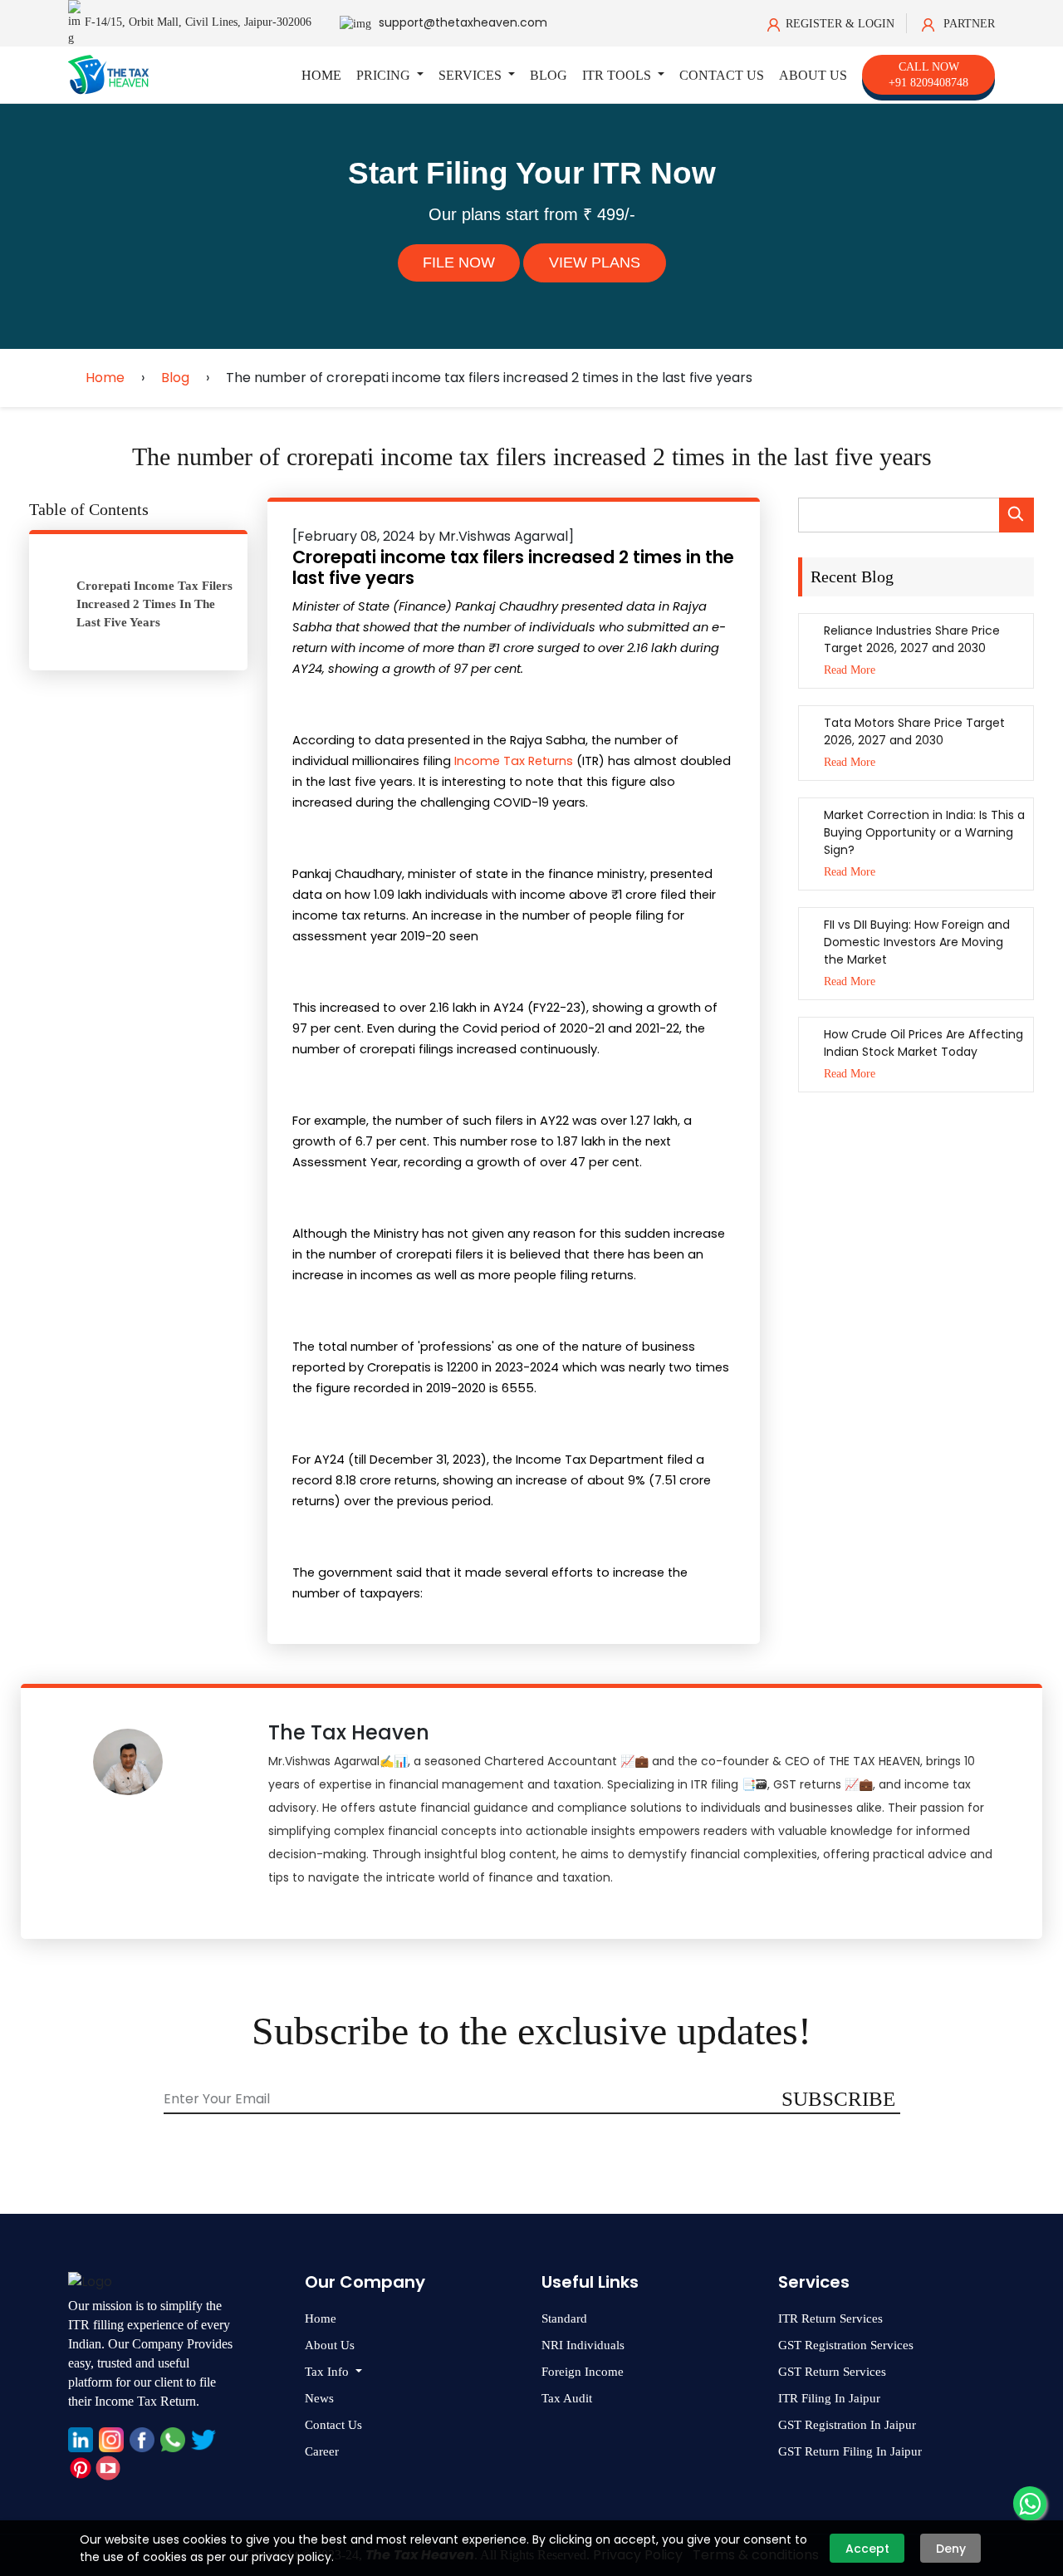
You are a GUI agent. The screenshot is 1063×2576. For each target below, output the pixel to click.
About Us (813, 75)
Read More (850, 670)
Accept (867, 2549)
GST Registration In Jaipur (847, 2425)
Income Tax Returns (514, 761)
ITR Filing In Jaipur (829, 2398)
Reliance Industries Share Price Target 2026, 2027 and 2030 (912, 639)
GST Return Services (832, 2372)
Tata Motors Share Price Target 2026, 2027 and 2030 (914, 731)
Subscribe (838, 2099)
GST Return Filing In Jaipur (850, 2451)
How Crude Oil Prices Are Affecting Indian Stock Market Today (923, 1043)
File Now (459, 263)
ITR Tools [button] (618, 75)
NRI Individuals (583, 2345)
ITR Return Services (830, 2318)
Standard (564, 2318)
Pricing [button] (385, 75)
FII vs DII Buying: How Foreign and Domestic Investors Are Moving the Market (917, 942)
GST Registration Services (846, 2345)
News (319, 2398)
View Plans (595, 263)
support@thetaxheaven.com (463, 22)
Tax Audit (567, 2398)
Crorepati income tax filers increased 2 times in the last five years (154, 604)
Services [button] (472, 75)
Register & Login (840, 24)
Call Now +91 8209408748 (928, 75)
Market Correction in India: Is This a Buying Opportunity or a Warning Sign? (924, 832)
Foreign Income (583, 2372)
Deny (951, 2549)
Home (321, 75)
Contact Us (722, 75)
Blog (549, 75)
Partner (967, 24)
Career (322, 2451)
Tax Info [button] (328, 2372)
